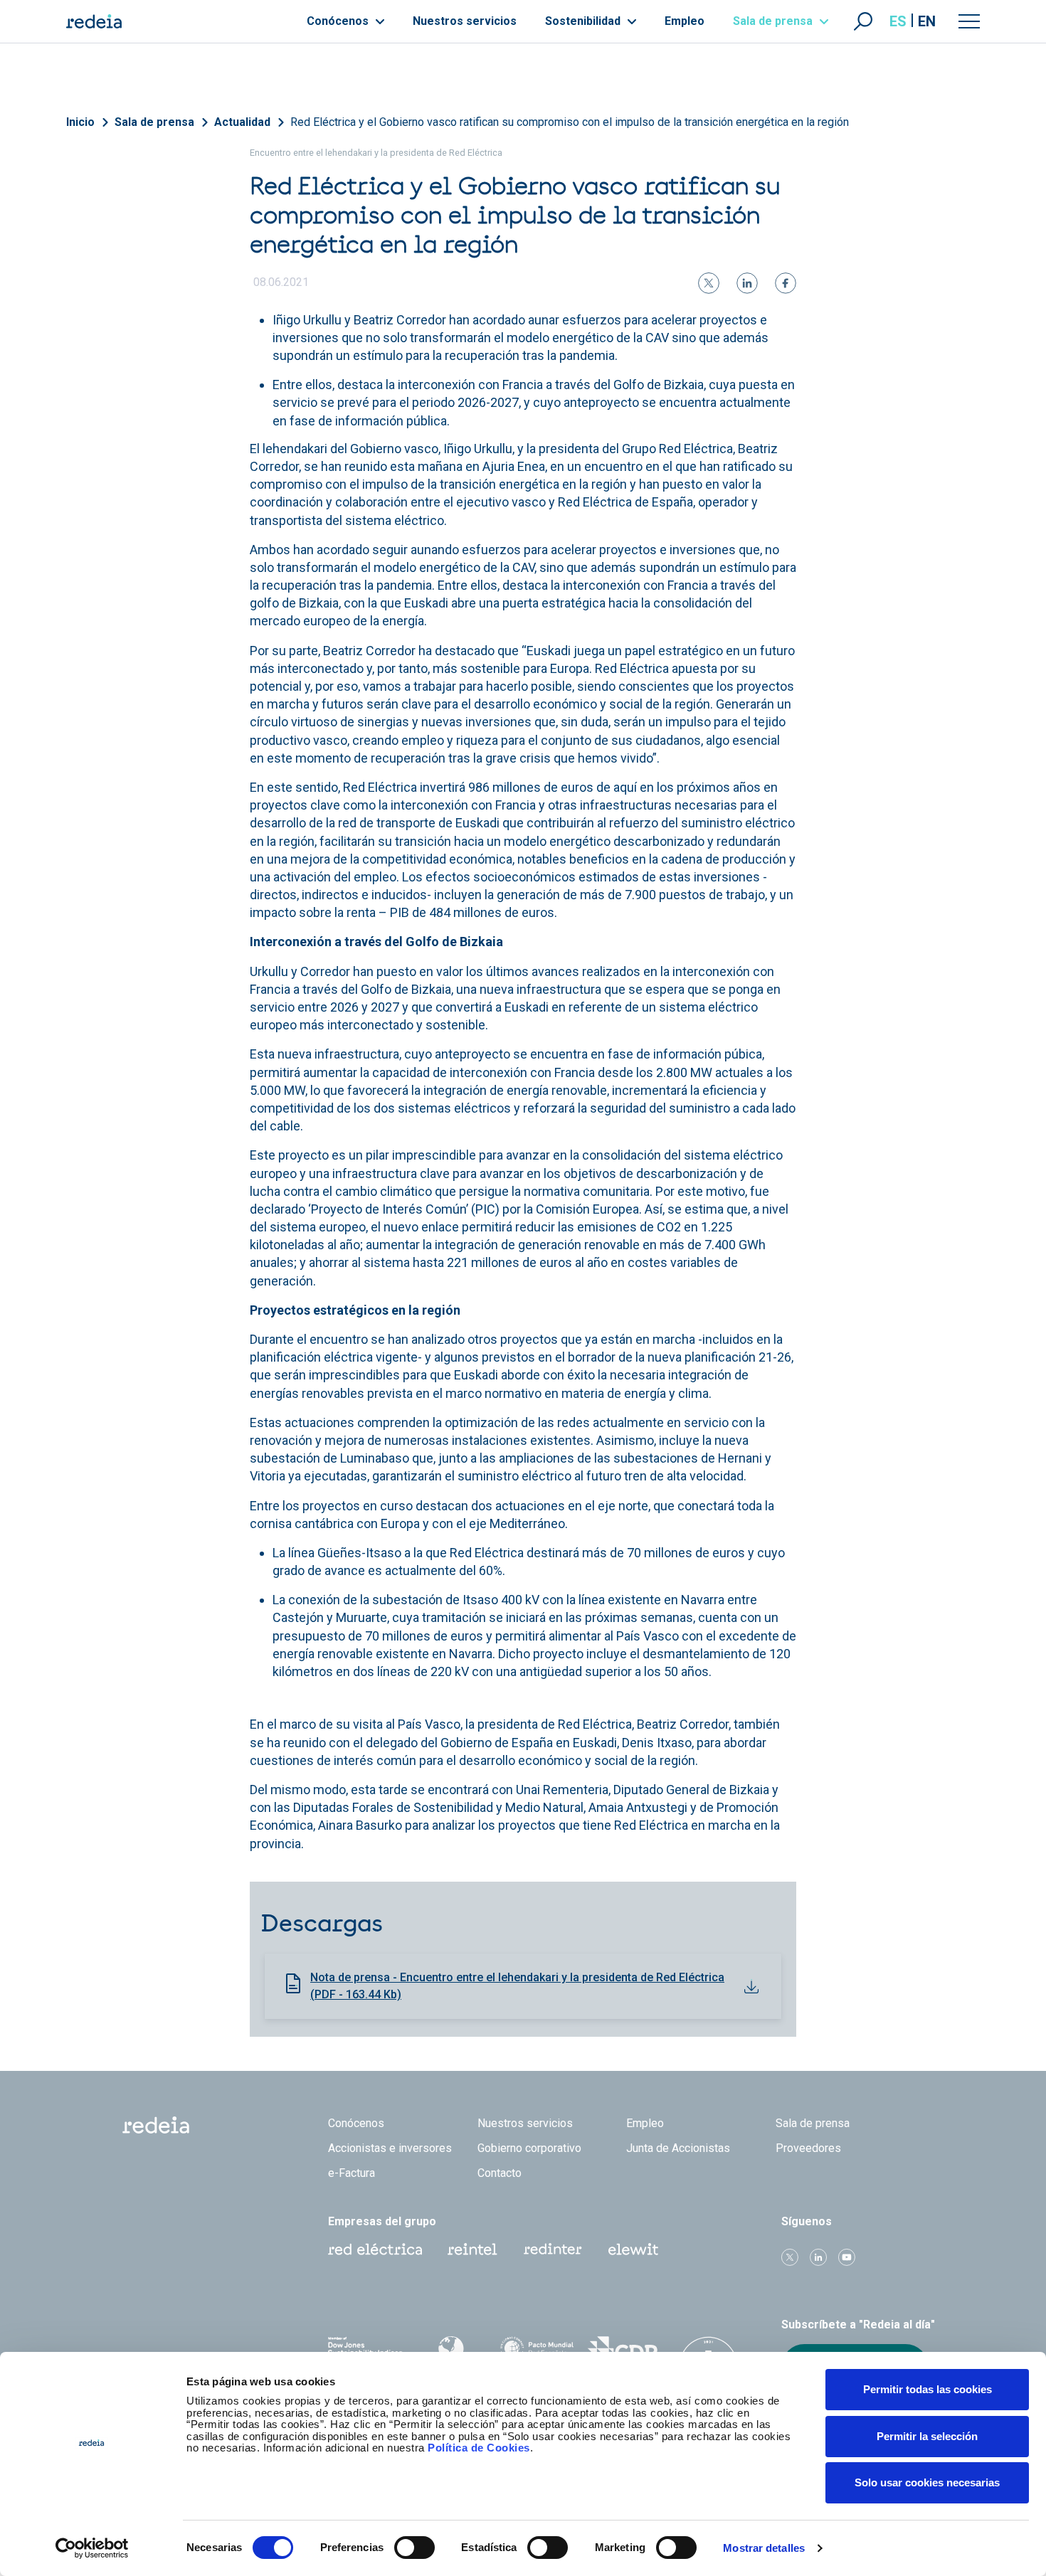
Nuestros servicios (465, 21)
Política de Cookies (479, 2448)
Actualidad (242, 122)
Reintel (472, 2249)
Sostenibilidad (584, 21)
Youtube (847, 2257)
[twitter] (709, 283)
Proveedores (808, 2148)
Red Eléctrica (375, 2249)
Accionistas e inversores (390, 2148)
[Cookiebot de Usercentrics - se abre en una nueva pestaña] (92, 2548)
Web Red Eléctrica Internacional (553, 2249)
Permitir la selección (927, 2436)
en (927, 21)
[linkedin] (747, 283)
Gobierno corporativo (529, 2148)
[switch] (414, 2548)
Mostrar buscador (863, 21)
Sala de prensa (774, 21)
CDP (623, 2351)
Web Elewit (633, 2249)
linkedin (818, 2257)
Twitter (790, 2257)
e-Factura (352, 2173)
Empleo (685, 21)
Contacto (500, 2173)
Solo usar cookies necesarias (927, 2482)
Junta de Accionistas (678, 2148)
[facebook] (786, 283)
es (898, 21)
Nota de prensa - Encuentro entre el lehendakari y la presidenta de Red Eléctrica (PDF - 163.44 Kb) (517, 1986)
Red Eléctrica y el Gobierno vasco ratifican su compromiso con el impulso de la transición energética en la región (570, 122)
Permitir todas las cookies (928, 2389)
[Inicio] (94, 21)
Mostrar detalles (764, 2548)
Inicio (80, 122)
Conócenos (339, 21)
